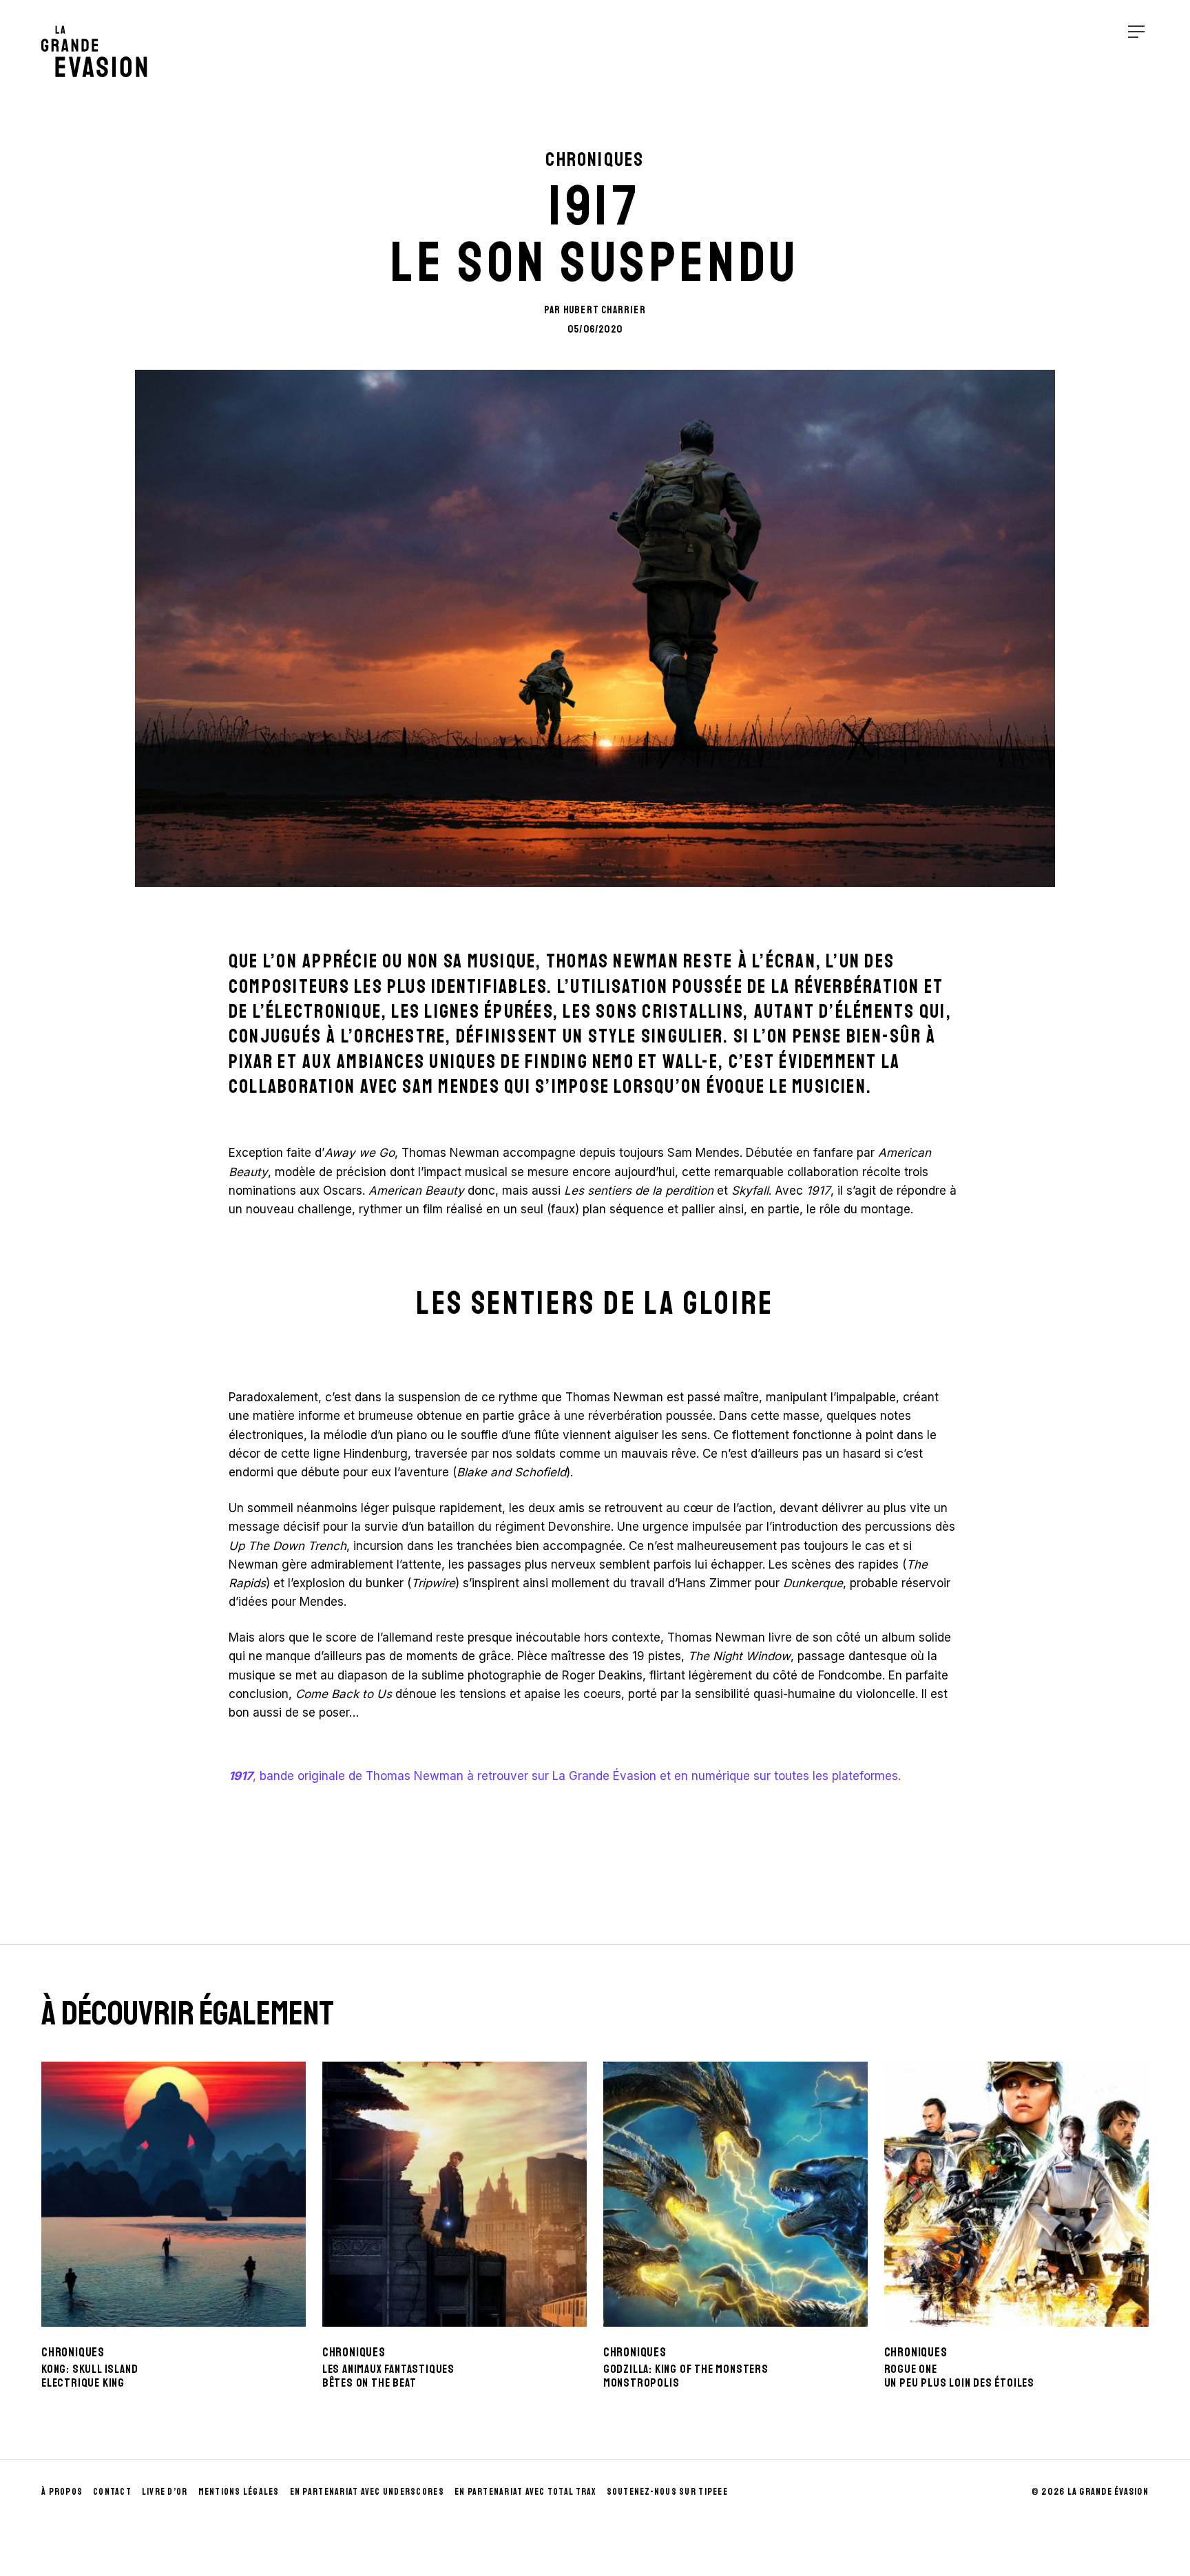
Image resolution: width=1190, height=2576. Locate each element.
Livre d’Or (165, 2492)
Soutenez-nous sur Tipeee (667, 2492)
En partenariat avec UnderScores (367, 2492)
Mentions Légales (239, 2492)
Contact (112, 2492)
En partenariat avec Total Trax (525, 2492)
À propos (62, 2492)
